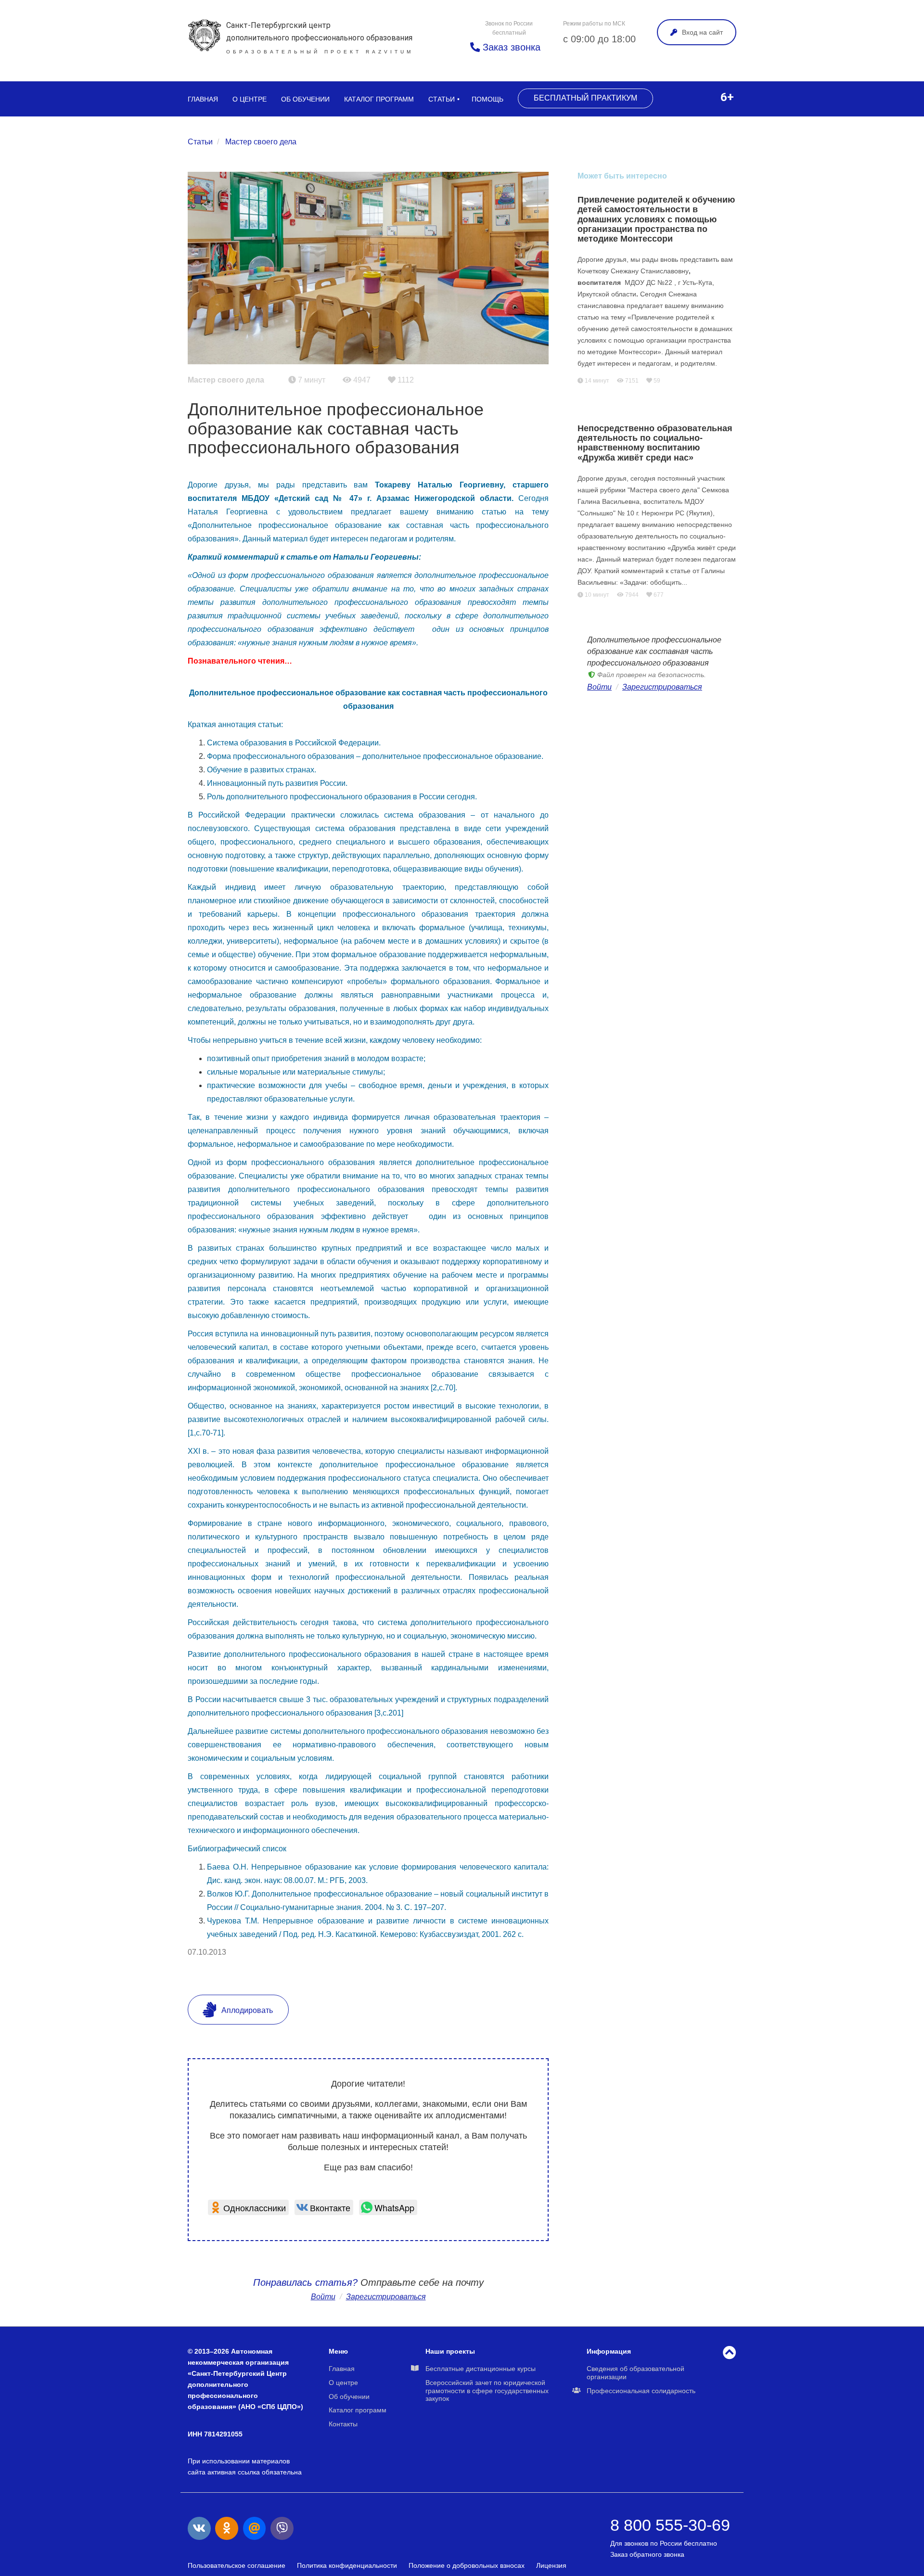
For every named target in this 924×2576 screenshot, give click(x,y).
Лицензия (551, 2565)
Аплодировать (246, 2010)
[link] (248, 2207)
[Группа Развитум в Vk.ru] (199, 2528)
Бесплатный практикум (585, 98)
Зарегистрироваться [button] (386, 2297)
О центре (250, 99)
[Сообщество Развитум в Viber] (282, 2528)
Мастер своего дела (261, 142)
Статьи (442, 99)
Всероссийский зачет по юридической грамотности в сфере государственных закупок (487, 2391)
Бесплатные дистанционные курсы (481, 2369)
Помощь (488, 99)
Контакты (343, 2424)
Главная (203, 99)
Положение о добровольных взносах (467, 2565)
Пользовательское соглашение (237, 2565)
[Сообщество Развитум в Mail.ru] (255, 2528)
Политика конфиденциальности (347, 2565)
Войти (323, 2297)
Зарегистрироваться (662, 687)
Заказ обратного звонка (647, 2554)
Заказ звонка (510, 47)
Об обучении (305, 99)
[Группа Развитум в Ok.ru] (227, 2528)
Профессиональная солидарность (641, 2391)
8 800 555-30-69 (670, 2525)
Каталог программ (379, 99)
